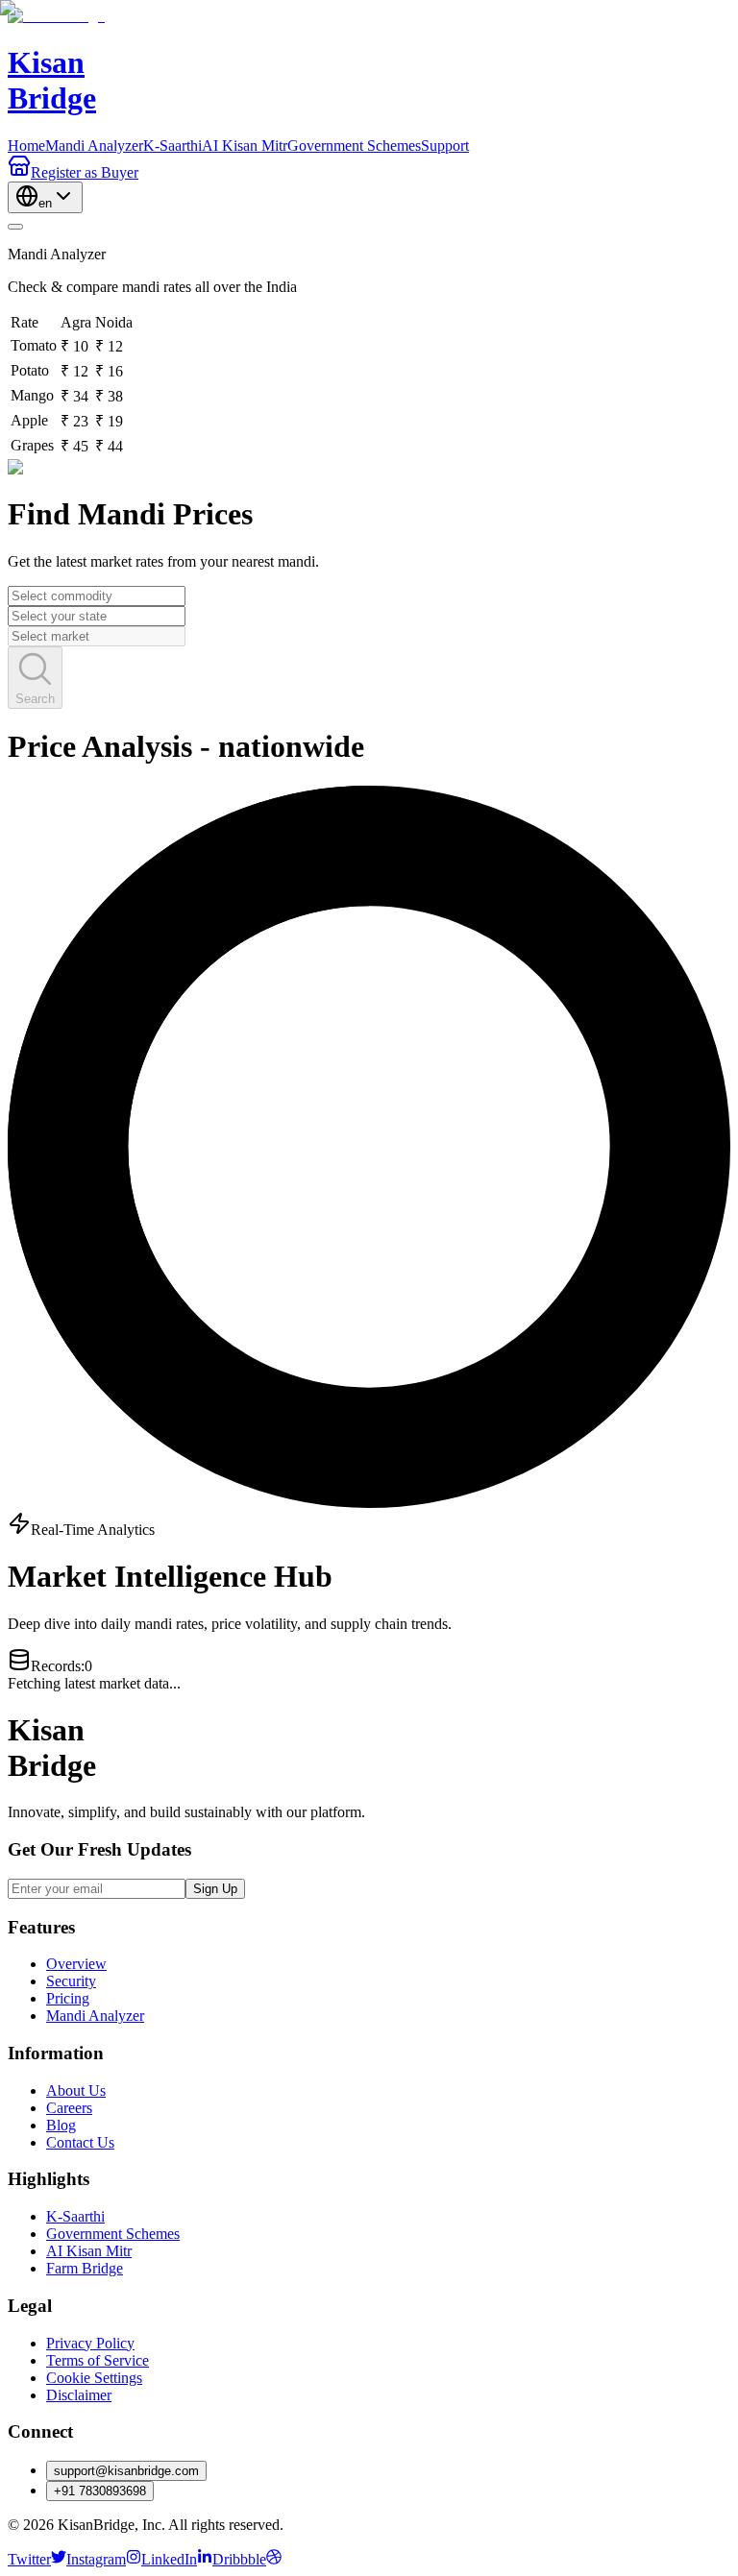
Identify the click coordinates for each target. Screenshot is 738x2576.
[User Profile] (15, 227)
